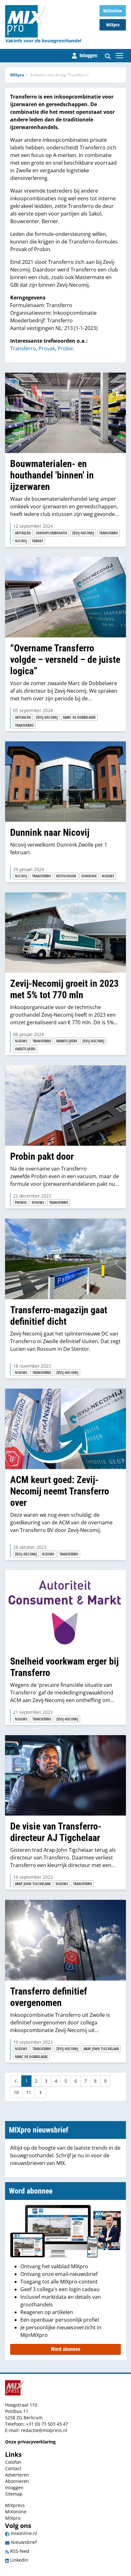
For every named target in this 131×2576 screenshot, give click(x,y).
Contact (13, 2468)
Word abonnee (66, 2349)
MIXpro (113, 25)
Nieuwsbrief (23, 2542)
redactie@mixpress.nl (44, 2430)
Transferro (23, 348)
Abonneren (17, 2481)
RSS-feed (19, 2551)
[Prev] (16, 2081)
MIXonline (113, 11)
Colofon (13, 2462)
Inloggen (14, 2487)
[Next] (40, 2092)
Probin (66, 348)
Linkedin (19, 2560)
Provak (47, 348)
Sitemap (14, 2494)
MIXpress (15, 2505)
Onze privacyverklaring (30, 2442)
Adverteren (17, 2475)
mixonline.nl (23, 2533)
